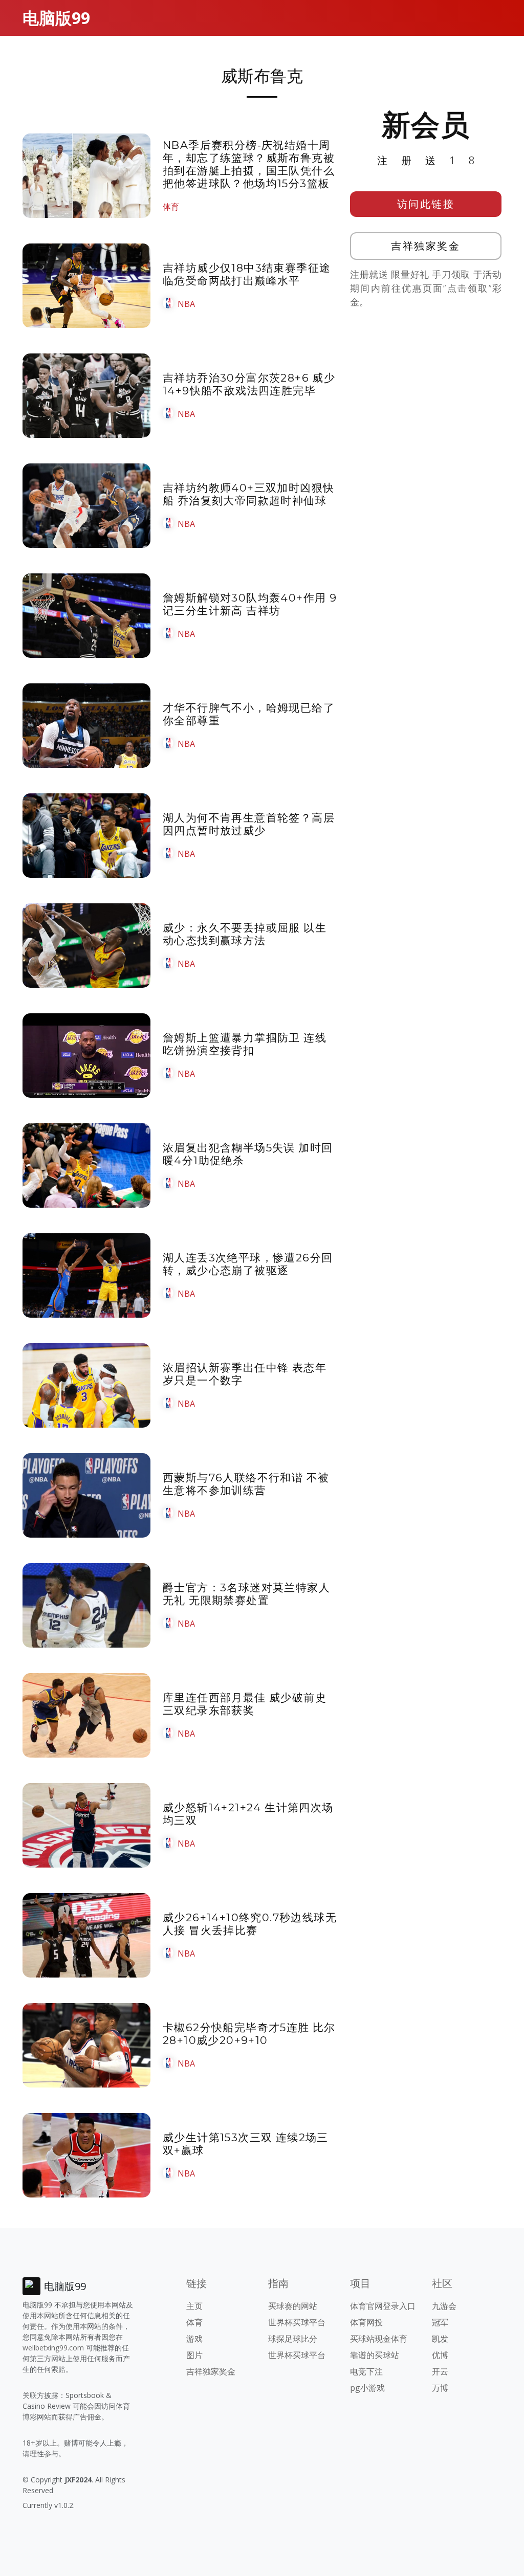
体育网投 (366, 2322)
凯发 (440, 2339)
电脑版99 (56, 18)
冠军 (440, 2322)
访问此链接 (426, 204)
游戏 (194, 2339)
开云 (440, 2371)
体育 (171, 207)
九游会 (444, 2306)
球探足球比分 (293, 2339)
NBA (186, 304)
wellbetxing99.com (53, 2348)
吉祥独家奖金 (425, 246)
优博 (440, 2355)
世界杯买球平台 (297, 2322)
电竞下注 (366, 2371)
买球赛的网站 (293, 2306)
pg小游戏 (367, 2388)
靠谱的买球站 (375, 2355)
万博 (440, 2388)
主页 (194, 2306)
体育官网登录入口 (383, 2306)
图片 (194, 2355)
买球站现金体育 (379, 2339)
